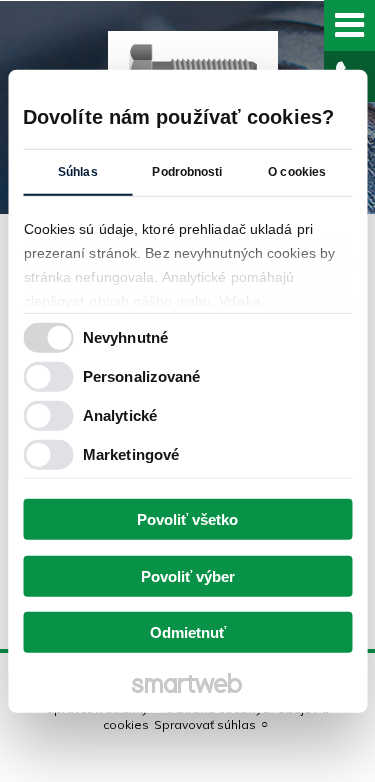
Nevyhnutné (125, 336)
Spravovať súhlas (205, 724)
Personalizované (142, 375)
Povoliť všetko (187, 519)
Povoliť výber (188, 575)
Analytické (120, 414)
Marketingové (131, 453)
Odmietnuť (188, 632)
